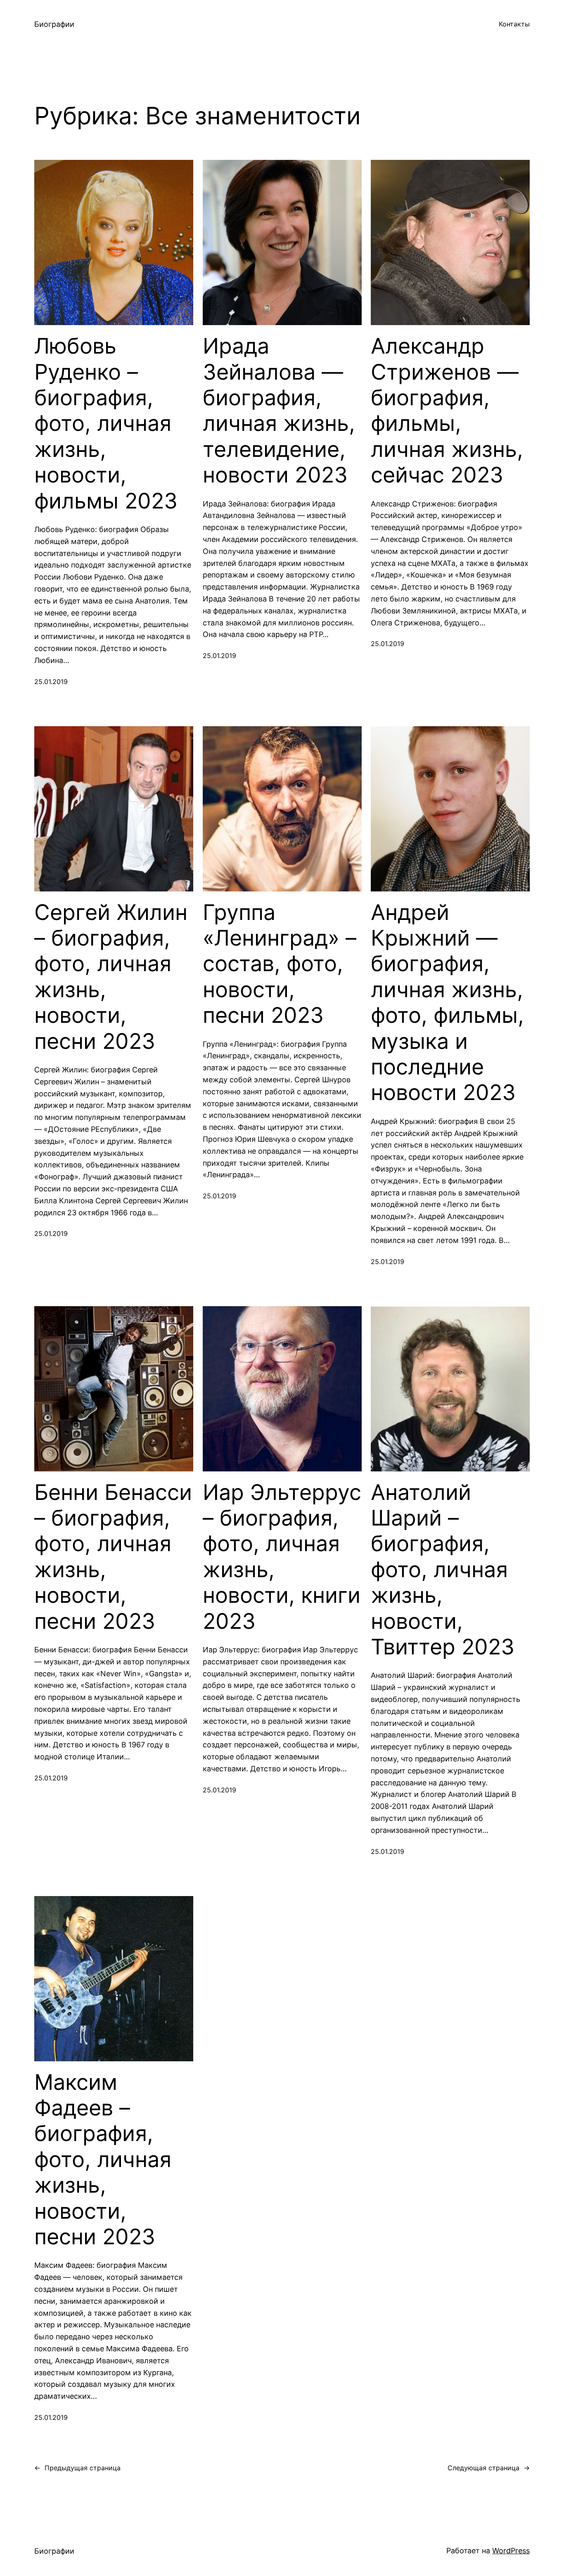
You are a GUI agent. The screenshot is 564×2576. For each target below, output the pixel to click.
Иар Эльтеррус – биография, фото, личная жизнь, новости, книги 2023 (282, 1557)
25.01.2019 (51, 682)
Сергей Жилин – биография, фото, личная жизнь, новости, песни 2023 (111, 977)
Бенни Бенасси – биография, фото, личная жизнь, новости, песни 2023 (113, 1557)
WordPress (511, 2551)
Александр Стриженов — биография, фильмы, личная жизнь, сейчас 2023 (447, 411)
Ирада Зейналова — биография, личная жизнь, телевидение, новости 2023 (279, 411)
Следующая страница (489, 2468)
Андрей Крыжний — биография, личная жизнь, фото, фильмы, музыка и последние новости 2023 (447, 1003)
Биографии (54, 24)
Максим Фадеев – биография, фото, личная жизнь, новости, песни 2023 (103, 2160)
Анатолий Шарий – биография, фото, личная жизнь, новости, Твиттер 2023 (443, 1570)
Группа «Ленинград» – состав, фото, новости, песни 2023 (280, 964)
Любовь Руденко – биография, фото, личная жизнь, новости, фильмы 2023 (106, 423)
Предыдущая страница (77, 2468)
